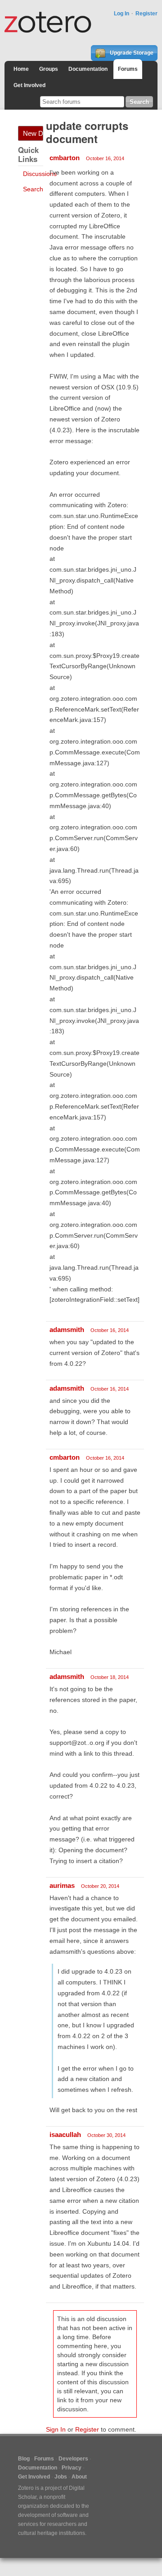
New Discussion (33, 133)
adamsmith (67, 1330)
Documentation (88, 69)
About (79, 2477)
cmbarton (65, 158)
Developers (73, 2459)
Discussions (40, 174)
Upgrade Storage (131, 53)
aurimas (62, 1885)
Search (33, 189)
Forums (128, 69)
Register (146, 14)
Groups (49, 69)
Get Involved (29, 85)
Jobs (61, 2477)
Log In (121, 14)
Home (21, 69)
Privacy (72, 2468)
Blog (24, 2459)
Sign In (56, 2429)
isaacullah (65, 2134)
